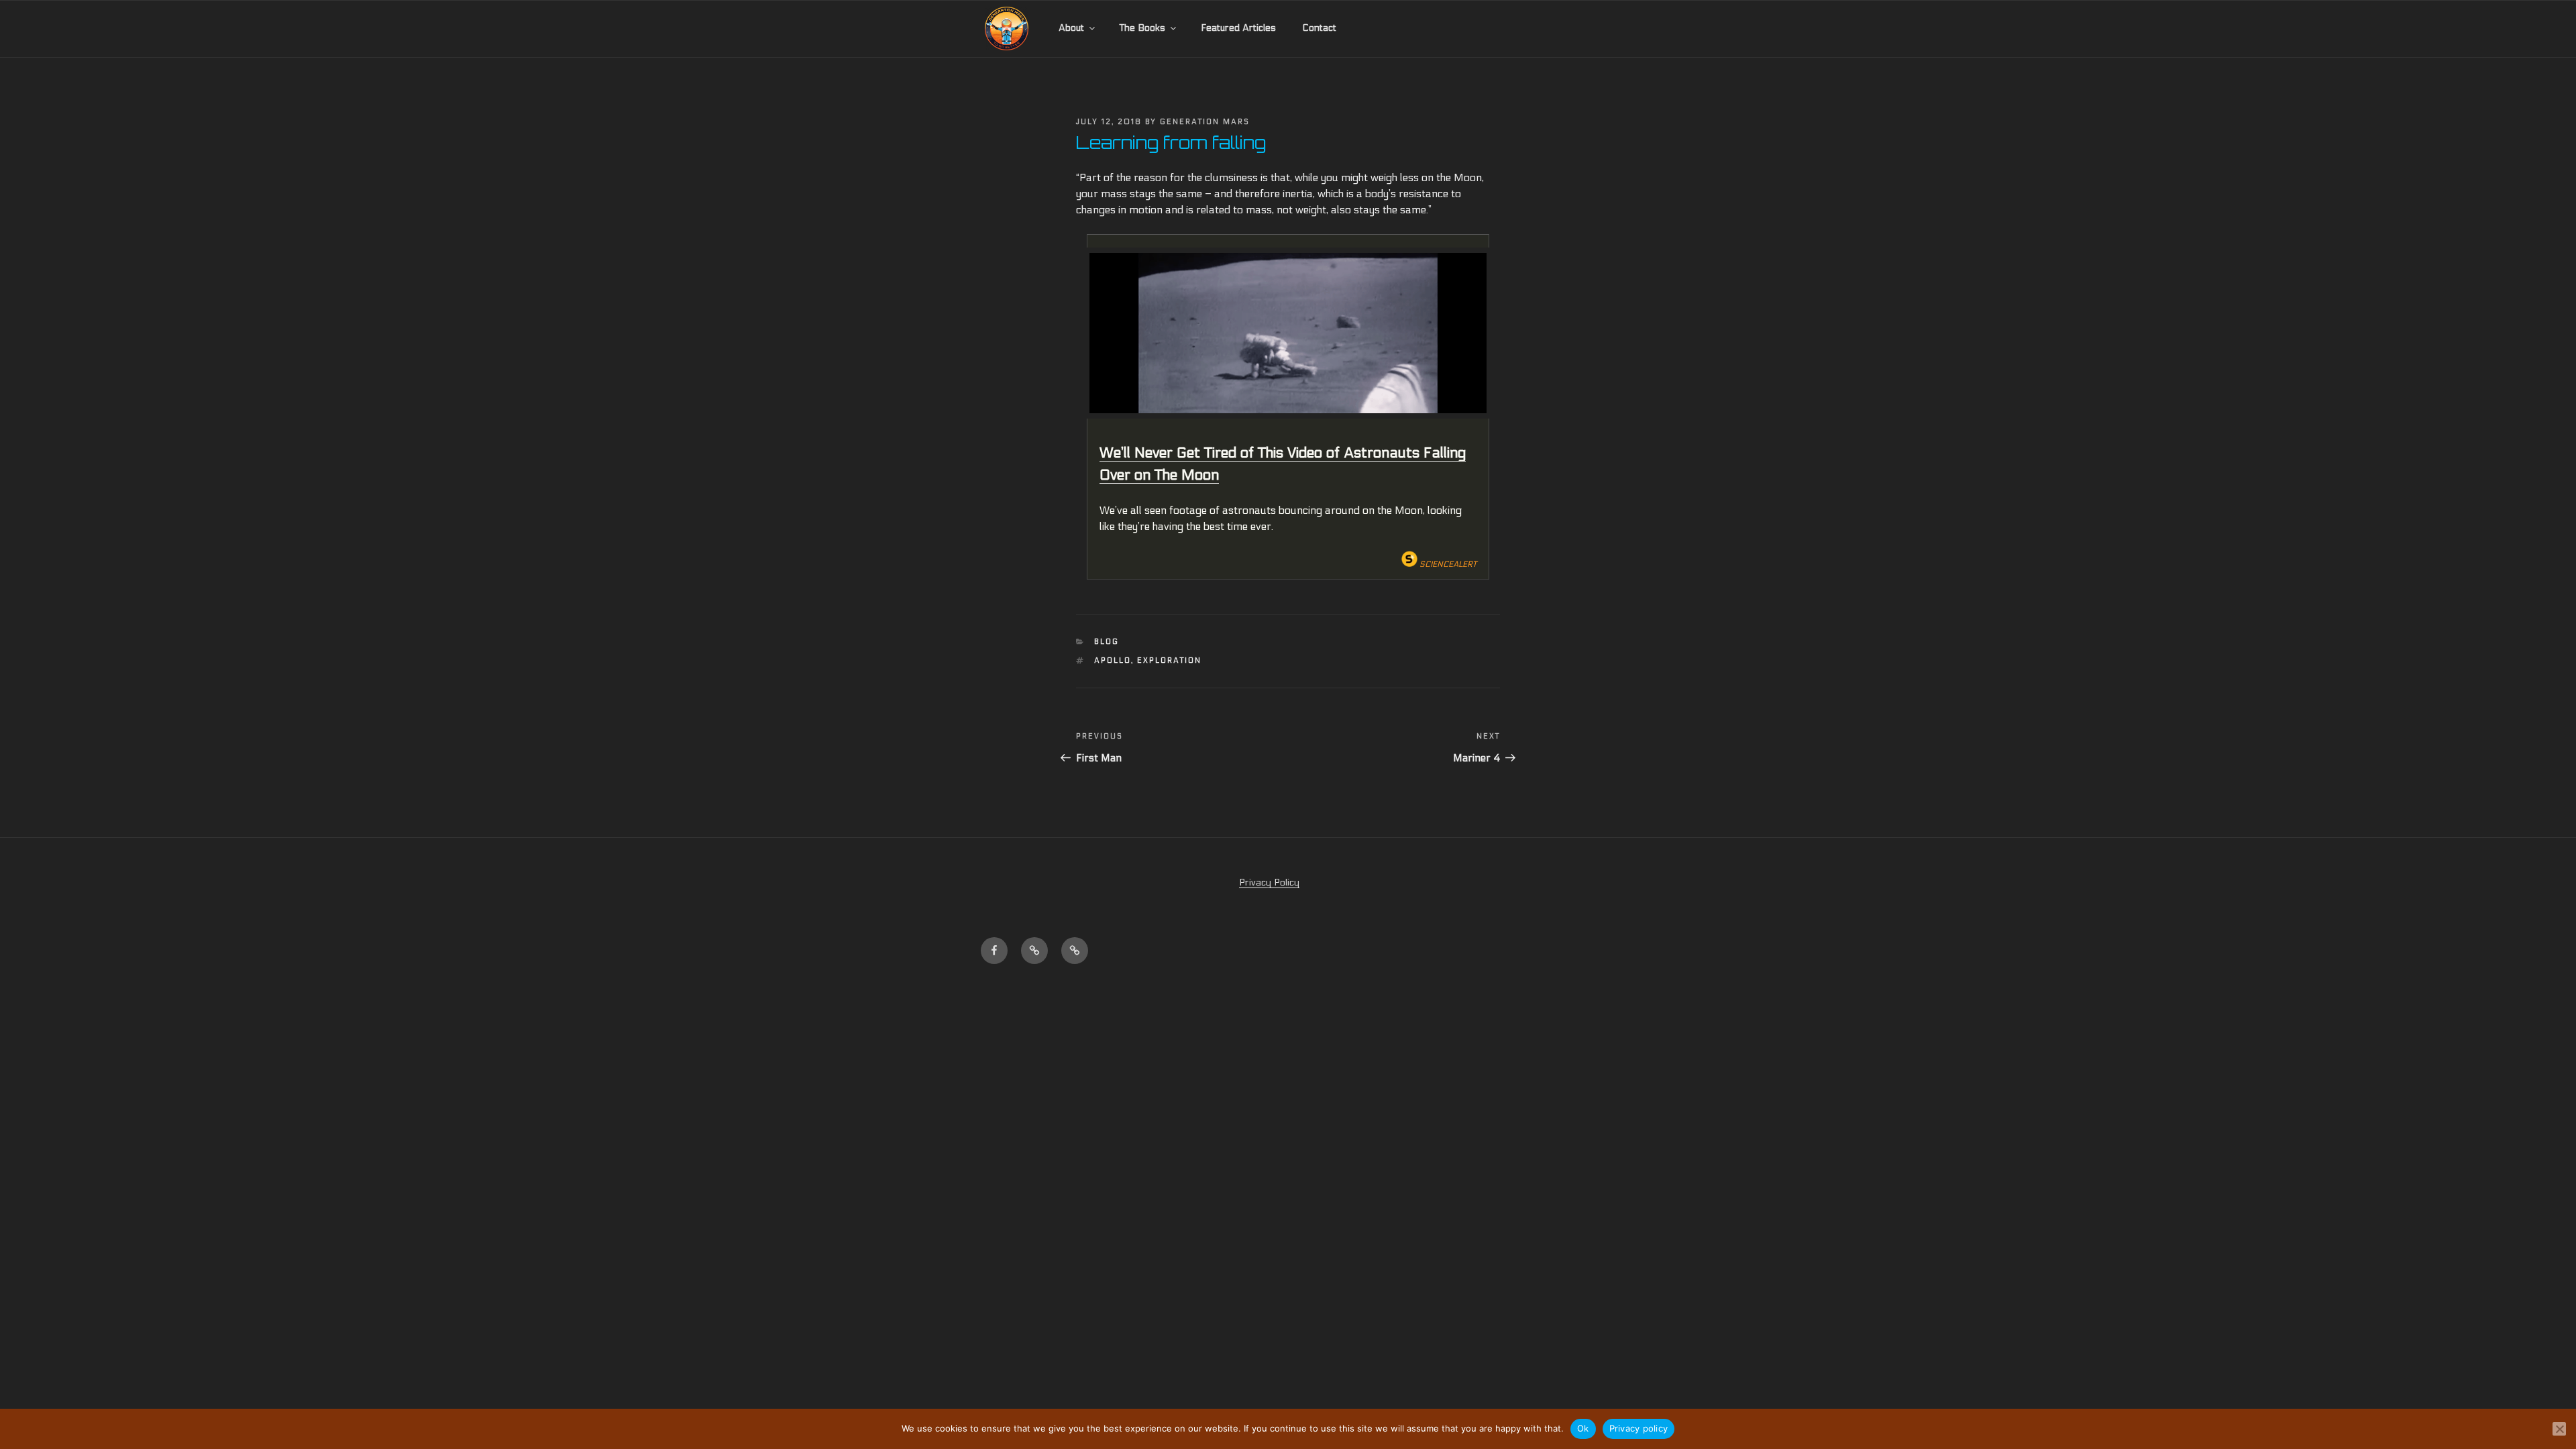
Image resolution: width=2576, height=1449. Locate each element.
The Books (1142, 28)
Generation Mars (1205, 122)
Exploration (1169, 660)
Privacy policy (1639, 1428)
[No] (2559, 1429)
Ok (1583, 1428)
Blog (1107, 642)
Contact (1319, 28)
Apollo (1113, 660)
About (1071, 28)
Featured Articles (1238, 28)
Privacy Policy (1269, 882)
